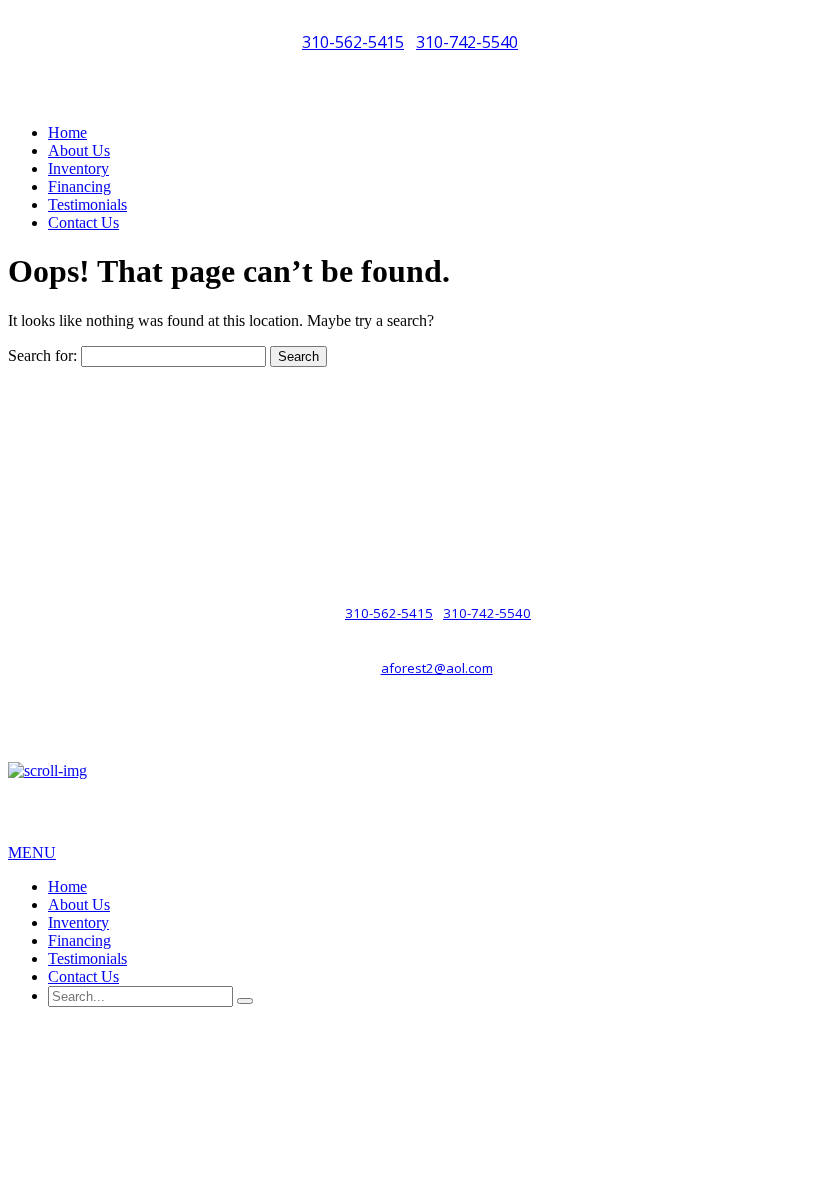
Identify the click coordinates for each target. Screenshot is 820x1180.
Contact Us (83, 222)
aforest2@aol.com (437, 668)
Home (67, 132)
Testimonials (87, 204)
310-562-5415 (353, 42)
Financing (79, 186)
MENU (32, 852)
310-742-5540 (467, 42)
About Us (79, 150)
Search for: (42, 355)
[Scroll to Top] (47, 770)
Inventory (78, 168)
